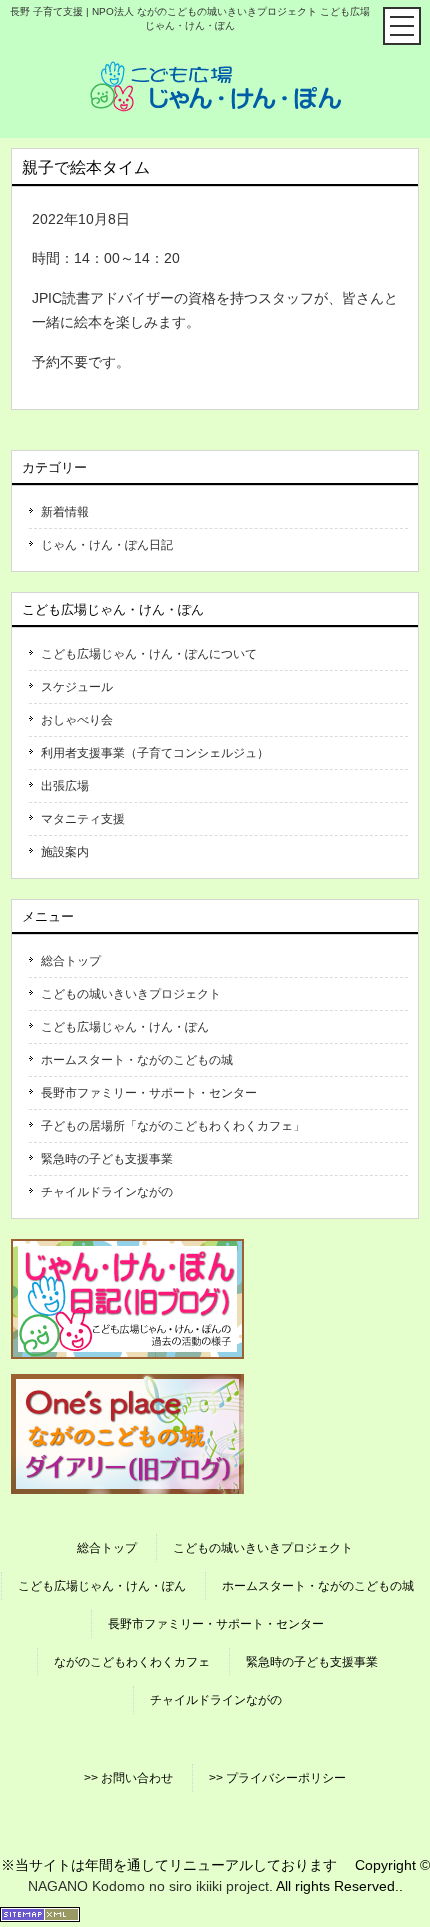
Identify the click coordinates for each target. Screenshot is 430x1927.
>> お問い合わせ (128, 1778)
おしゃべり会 (77, 720)
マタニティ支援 (83, 819)
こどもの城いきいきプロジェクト (131, 994)
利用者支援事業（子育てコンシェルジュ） (155, 753)
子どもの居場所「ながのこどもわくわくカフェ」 (173, 1126)
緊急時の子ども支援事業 (107, 1159)
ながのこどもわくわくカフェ (132, 1662)
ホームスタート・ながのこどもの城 (137, 1060)
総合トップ (71, 961)
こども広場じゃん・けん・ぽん (125, 1027)
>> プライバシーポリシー (277, 1778)
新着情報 (65, 512)
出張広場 (65, 786)
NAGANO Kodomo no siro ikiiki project (148, 1886)
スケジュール (77, 687)
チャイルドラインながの (107, 1192)
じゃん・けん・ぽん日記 (107, 545)
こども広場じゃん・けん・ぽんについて (149, 654)
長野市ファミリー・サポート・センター (149, 1093)
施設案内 (65, 852)
